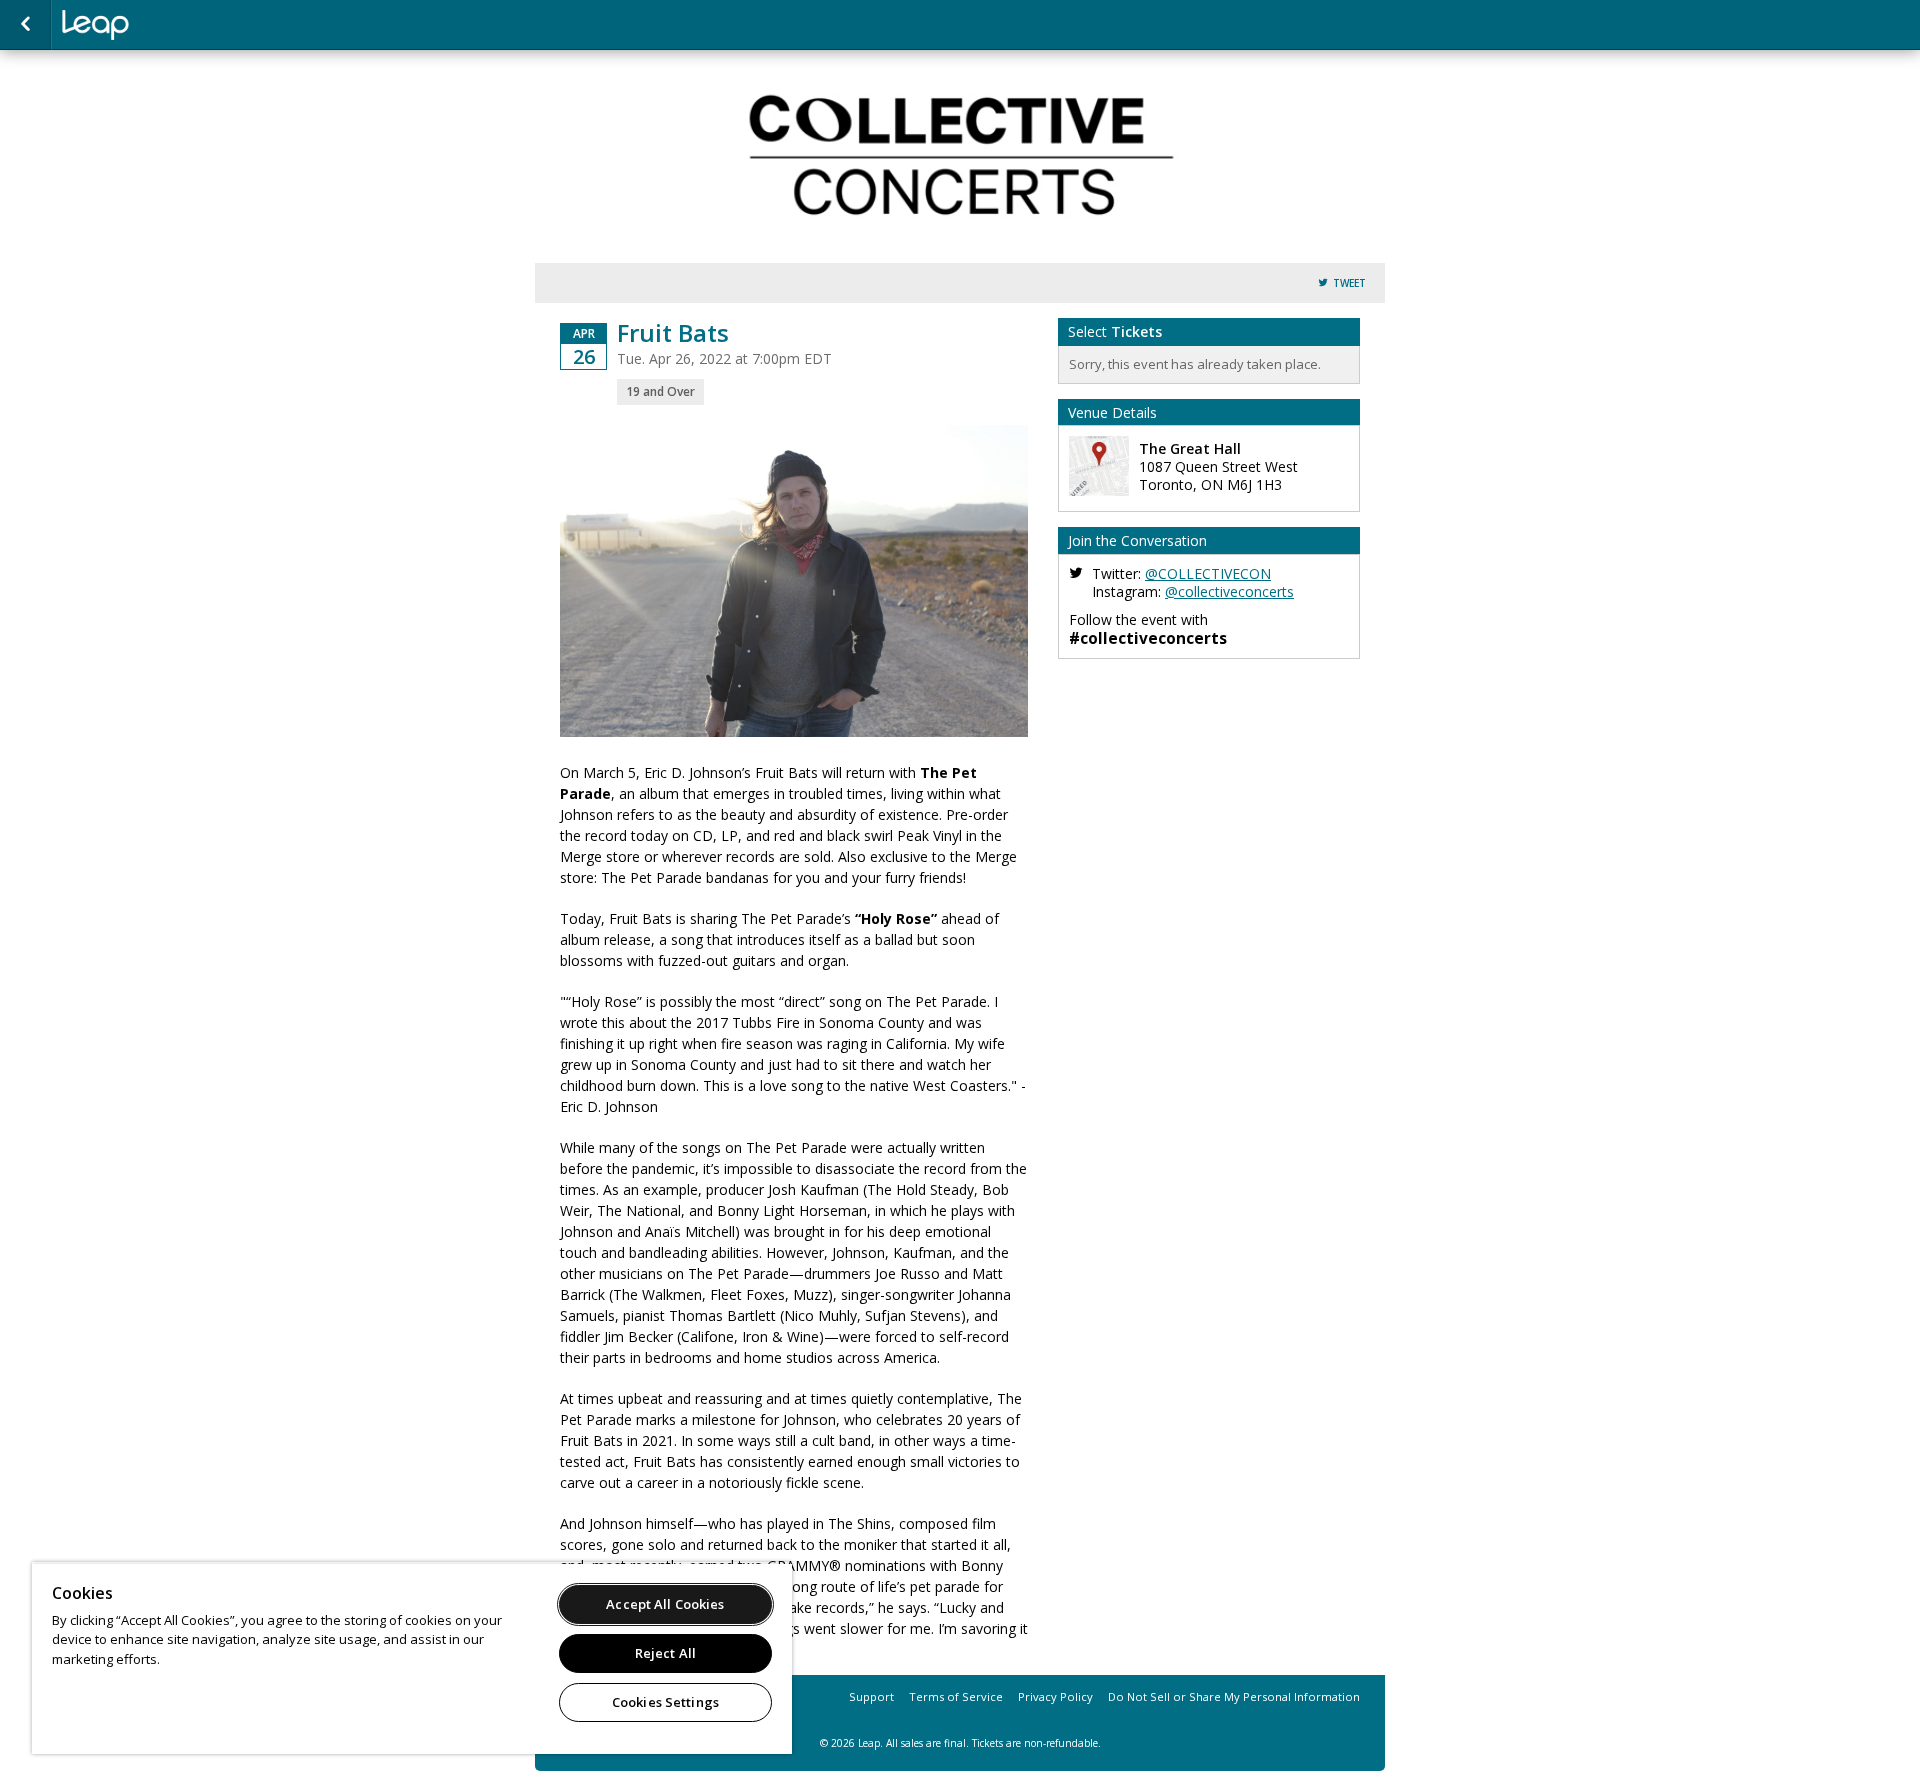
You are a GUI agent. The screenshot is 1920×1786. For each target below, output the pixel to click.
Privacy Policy (1055, 1696)
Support (871, 1696)
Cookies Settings (665, 1702)
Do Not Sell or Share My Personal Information (1234, 1696)
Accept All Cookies (665, 1604)
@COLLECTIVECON (1208, 573)
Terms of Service (956, 1696)
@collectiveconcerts (1229, 591)
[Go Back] (25, 25)
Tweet (1349, 283)
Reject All (665, 1653)
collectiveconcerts (162, 25)
